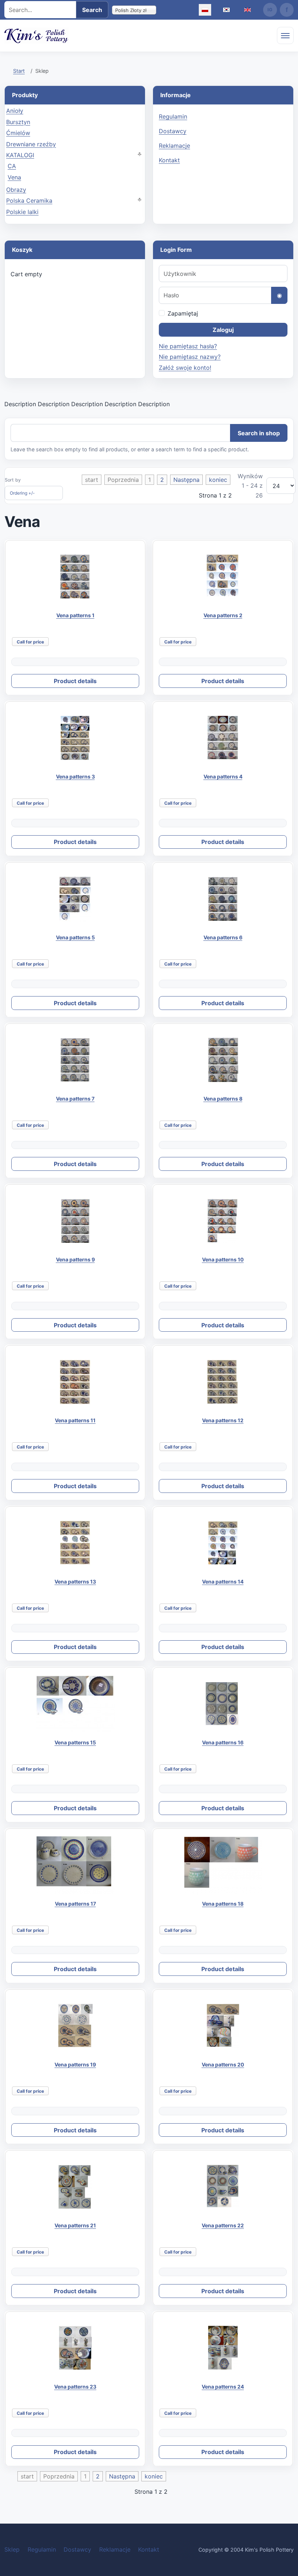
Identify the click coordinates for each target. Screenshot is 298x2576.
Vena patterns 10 (223, 1259)
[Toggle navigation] (285, 35)
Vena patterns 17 (75, 1904)
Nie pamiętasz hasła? (188, 346)
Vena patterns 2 (223, 615)
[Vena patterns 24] (223, 2348)
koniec (218, 480)
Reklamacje (174, 146)
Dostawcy (173, 131)
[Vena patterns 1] (75, 577)
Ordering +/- (22, 493)
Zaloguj (223, 330)
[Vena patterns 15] (75, 1704)
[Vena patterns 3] (75, 738)
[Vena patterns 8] (223, 1060)
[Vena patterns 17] (75, 1865)
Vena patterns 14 (223, 1582)
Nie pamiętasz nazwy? (190, 357)
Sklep (12, 2549)
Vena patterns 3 (75, 776)
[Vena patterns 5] (75, 899)
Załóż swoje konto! (185, 368)
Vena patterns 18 (223, 1904)
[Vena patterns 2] (223, 577)
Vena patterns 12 (223, 1420)
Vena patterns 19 (75, 2064)
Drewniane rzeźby (31, 144)
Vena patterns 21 (75, 2225)
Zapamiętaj (183, 313)
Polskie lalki (22, 212)
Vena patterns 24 (223, 2387)
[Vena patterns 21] (75, 2187)
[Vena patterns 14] (223, 1543)
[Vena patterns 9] (75, 1221)
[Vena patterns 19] (75, 2026)
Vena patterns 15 (75, 1742)
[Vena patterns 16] (223, 1704)
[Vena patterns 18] (223, 1865)
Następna (186, 480)
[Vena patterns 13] (75, 1543)
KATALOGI (20, 155)
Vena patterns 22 (223, 2225)
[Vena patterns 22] (223, 2187)
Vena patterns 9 (75, 1259)
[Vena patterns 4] (223, 738)
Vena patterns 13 (75, 1582)
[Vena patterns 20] (223, 2026)
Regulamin (173, 116)
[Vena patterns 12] (223, 1382)
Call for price (30, 642)
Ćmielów (18, 133)
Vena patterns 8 (223, 1099)
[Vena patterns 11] (75, 1382)
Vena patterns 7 (75, 1099)
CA (12, 166)
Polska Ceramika (29, 201)
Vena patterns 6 (223, 937)
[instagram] (270, 10)
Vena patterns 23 (75, 2387)
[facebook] (287, 10)
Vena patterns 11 (75, 1420)
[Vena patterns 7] (75, 1060)
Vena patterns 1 (75, 615)
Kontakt (169, 160)
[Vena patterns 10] (223, 1221)
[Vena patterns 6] (223, 899)
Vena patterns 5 (75, 937)
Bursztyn (18, 122)
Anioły (15, 111)
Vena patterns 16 (223, 1742)
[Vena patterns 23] (75, 2348)
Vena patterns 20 (223, 2064)
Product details (75, 681)
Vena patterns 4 (223, 776)
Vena (14, 177)
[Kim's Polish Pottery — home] (37, 36)
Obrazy (16, 190)
